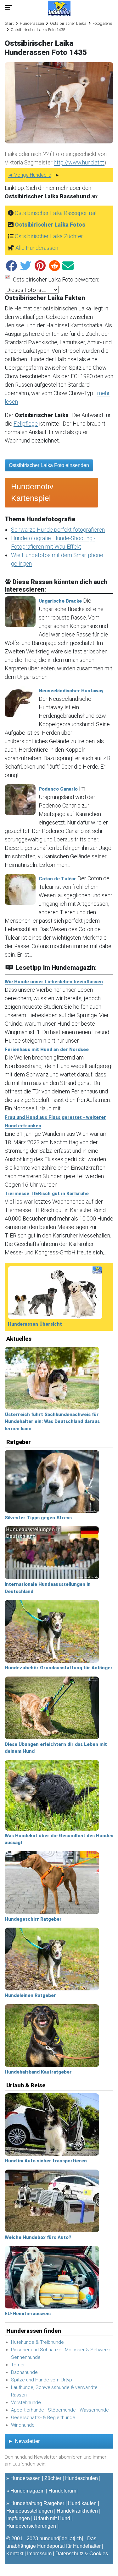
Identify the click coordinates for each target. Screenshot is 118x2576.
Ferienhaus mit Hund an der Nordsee (47, 1049)
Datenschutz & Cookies (82, 2554)
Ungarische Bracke (60, 601)
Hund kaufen (82, 2503)
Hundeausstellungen (30, 2511)
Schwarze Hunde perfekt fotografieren (58, 530)
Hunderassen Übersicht (35, 1324)
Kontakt (15, 2554)
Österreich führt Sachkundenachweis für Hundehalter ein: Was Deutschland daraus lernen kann (52, 1422)
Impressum (39, 2554)
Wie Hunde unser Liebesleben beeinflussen (54, 982)
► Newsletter (24, 2441)
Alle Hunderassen (37, 248)
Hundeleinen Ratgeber (30, 1995)
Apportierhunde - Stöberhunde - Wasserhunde (60, 2410)
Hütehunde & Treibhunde (37, 2342)
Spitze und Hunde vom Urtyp (42, 2380)
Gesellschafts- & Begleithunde (43, 2418)
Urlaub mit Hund (52, 2518)
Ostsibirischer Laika (68, 23)
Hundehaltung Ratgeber (37, 2503)
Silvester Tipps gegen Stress (38, 1518)
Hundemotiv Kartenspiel (32, 492)
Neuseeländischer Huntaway (71, 691)
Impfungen (18, 2518)
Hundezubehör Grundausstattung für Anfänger (59, 1668)
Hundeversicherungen (31, 2526)
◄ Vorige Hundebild (30, 175)
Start (9, 23)
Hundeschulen (81, 2478)
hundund (49, 2538)
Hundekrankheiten (77, 2511)
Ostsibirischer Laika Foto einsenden (49, 465)
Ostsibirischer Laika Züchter (49, 236)
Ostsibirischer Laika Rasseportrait (56, 213)
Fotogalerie (102, 23)
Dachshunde (24, 2372)
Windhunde (23, 2425)
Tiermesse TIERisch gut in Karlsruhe (47, 1194)
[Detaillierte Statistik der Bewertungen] (8, 279)
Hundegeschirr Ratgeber (33, 1919)
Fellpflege (26, 424)
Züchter (53, 2478)
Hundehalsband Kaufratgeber (38, 2072)
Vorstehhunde (26, 2402)
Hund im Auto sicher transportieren (46, 2161)
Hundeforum (62, 2491)
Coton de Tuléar (57, 879)
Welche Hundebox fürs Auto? (38, 2237)
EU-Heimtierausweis (28, 2314)
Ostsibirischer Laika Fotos (50, 225)
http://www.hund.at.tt (79, 162)
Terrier (18, 2365)
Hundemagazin (28, 2491)
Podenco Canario (58, 789)
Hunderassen (32, 23)
